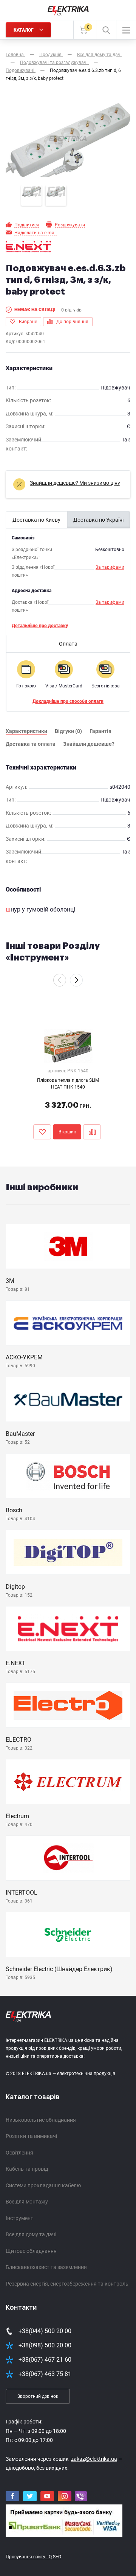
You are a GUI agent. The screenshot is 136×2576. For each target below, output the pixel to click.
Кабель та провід (27, 2169)
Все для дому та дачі (31, 2234)
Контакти (21, 2307)
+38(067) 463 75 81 (45, 2374)
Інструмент (19, 2218)
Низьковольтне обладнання (41, 2120)
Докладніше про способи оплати (68, 701)
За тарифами (110, 567)
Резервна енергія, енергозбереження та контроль (67, 2284)
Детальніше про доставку (40, 626)
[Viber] (81, 2496)
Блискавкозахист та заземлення (46, 2267)
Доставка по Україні (98, 520)
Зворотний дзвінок (38, 2396)
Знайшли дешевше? (89, 744)
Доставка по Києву (36, 520)
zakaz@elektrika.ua (94, 2459)
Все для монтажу (27, 2202)
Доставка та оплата (31, 744)
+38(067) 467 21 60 (45, 2360)
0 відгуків (71, 310)
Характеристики (26, 731)
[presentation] (60, 980)
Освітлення (19, 2153)
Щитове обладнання (31, 2251)
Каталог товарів (33, 2097)
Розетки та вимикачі (31, 2136)
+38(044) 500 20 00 (45, 2331)
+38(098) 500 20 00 (45, 2345)
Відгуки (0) (68, 731)
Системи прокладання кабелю (43, 2185)
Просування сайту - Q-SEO (33, 2557)
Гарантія (100, 731)
